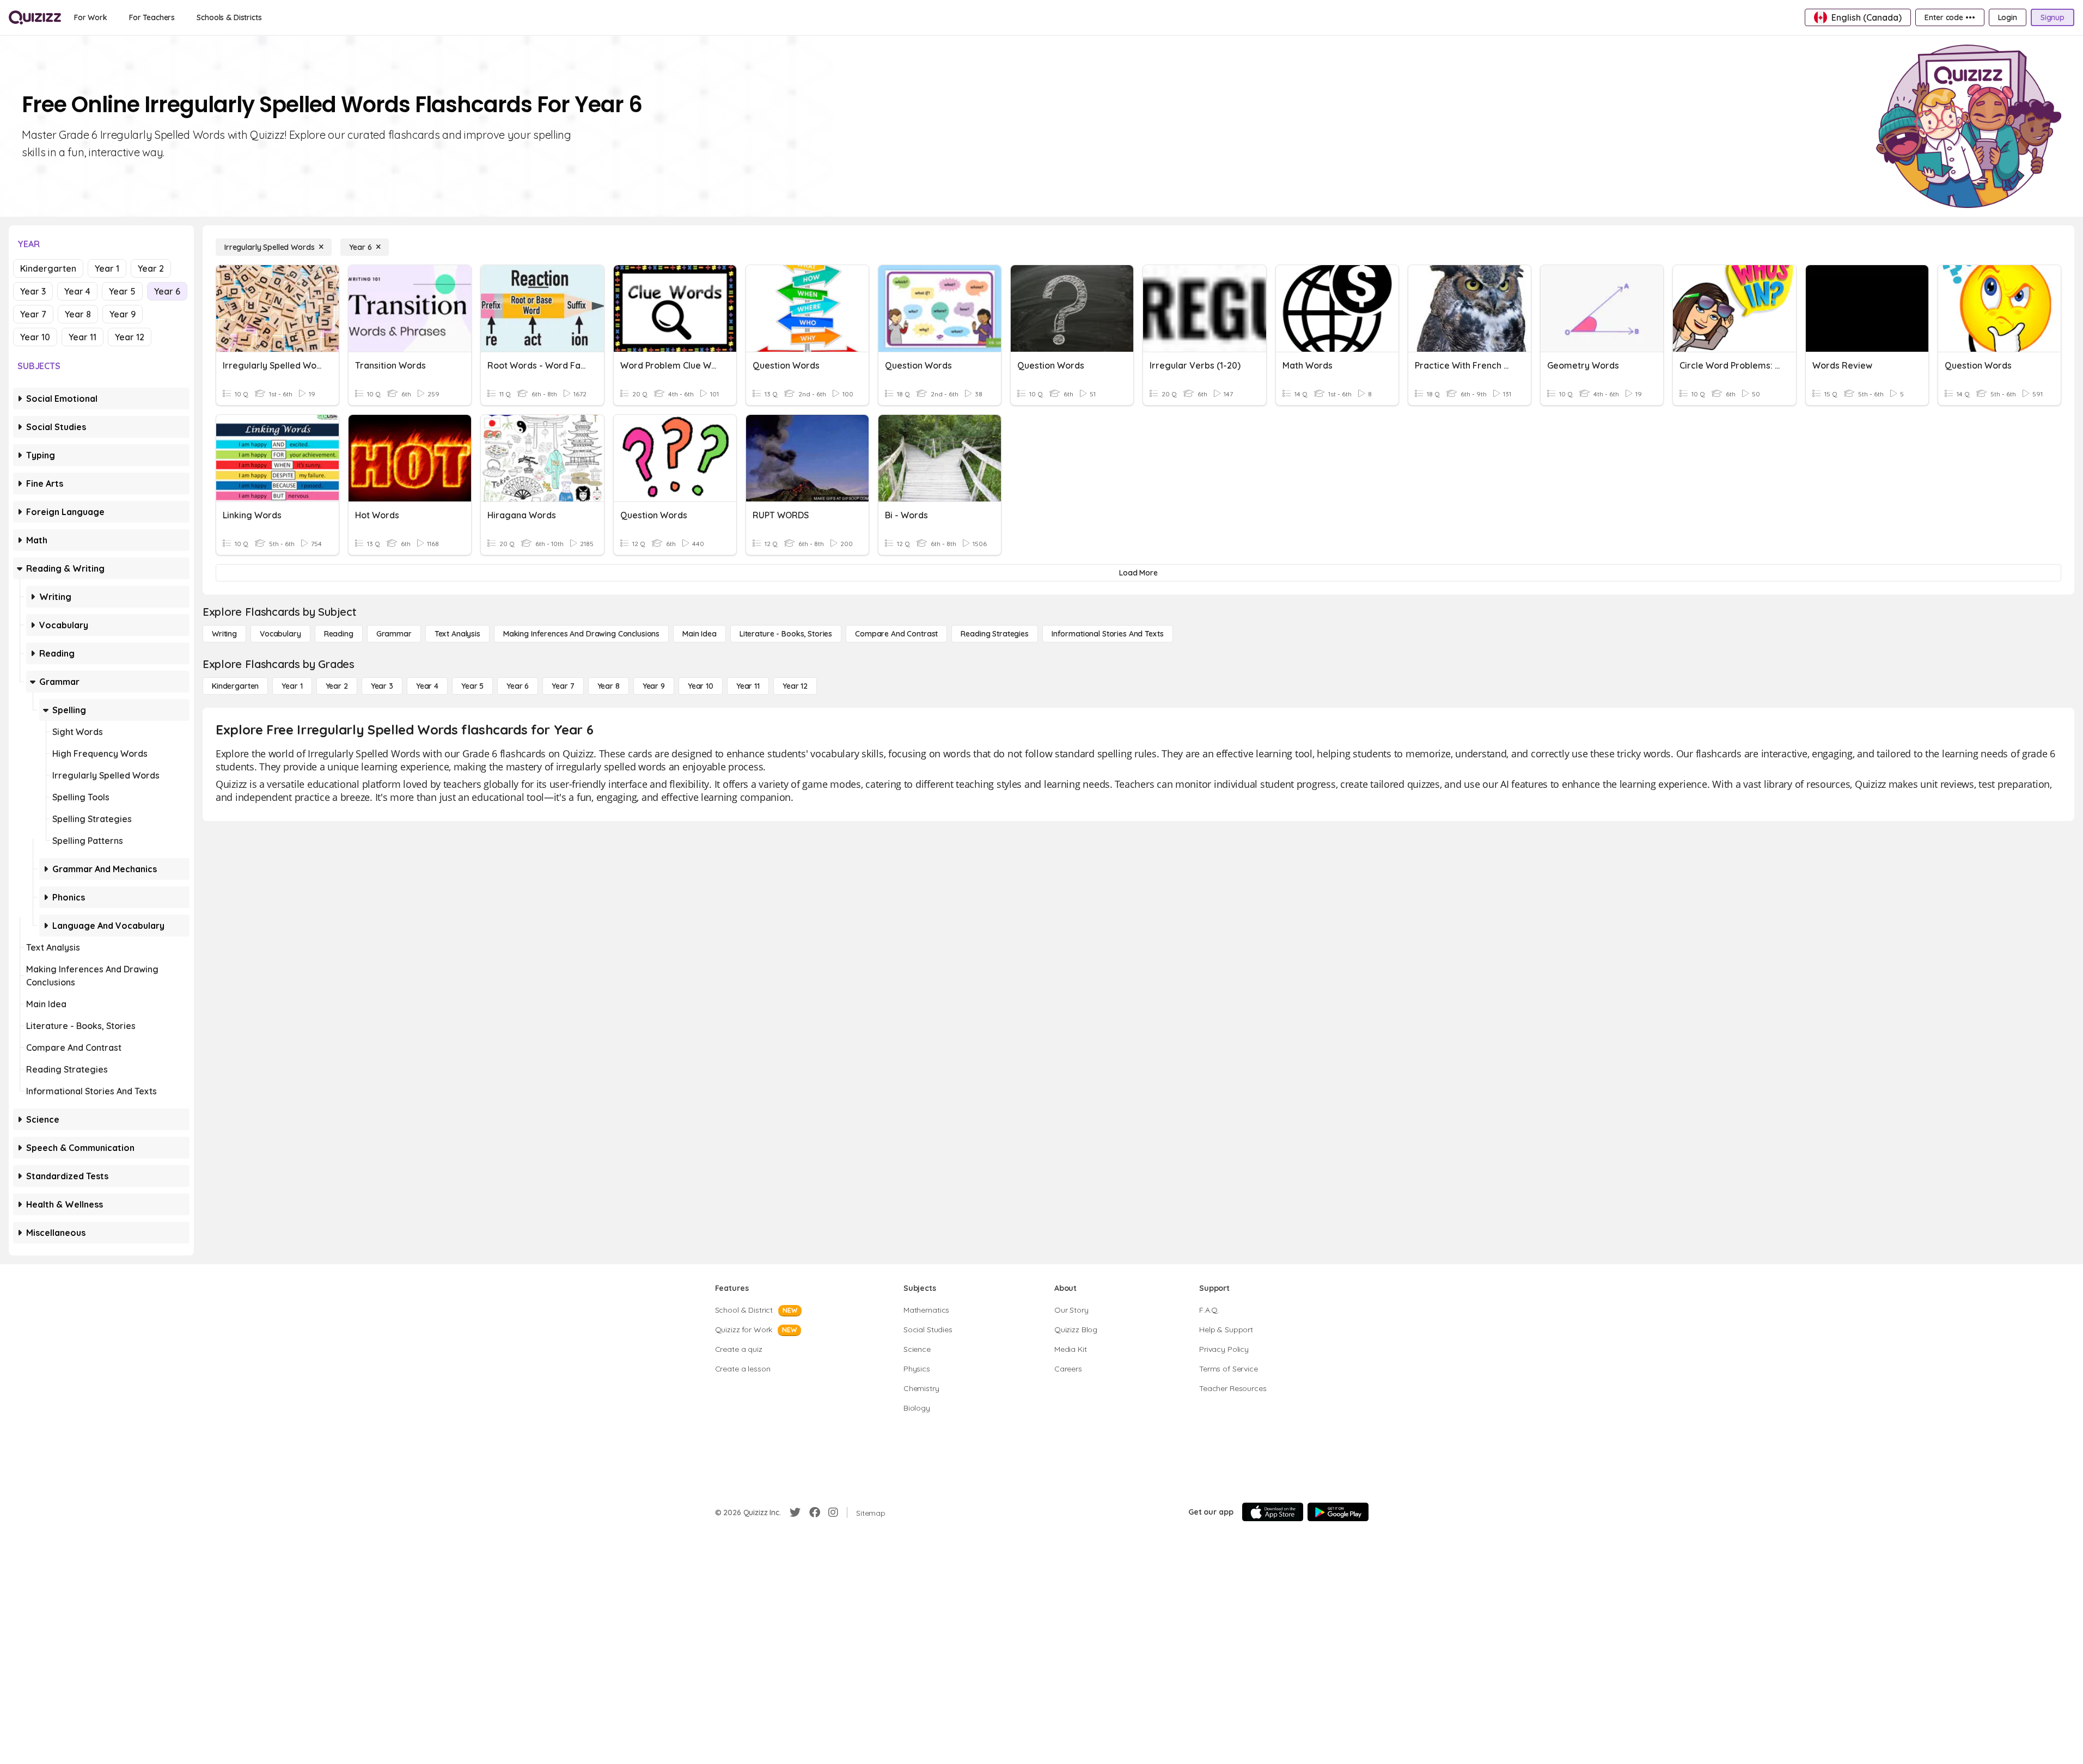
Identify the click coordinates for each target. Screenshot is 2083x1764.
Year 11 (83, 337)
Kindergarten (48, 268)
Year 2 (151, 268)
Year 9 (123, 314)
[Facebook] (815, 1512)
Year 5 (122, 291)
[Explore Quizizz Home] (35, 17)
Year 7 (33, 314)
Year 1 (107, 268)
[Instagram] (833, 1512)
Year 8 (78, 314)
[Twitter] (795, 1512)
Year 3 (33, 291)
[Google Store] (1338, 1512)
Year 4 (77, 291)
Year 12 (130, 337)
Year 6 (167, 291)
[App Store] (1273, 1512)
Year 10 (35, 337)
